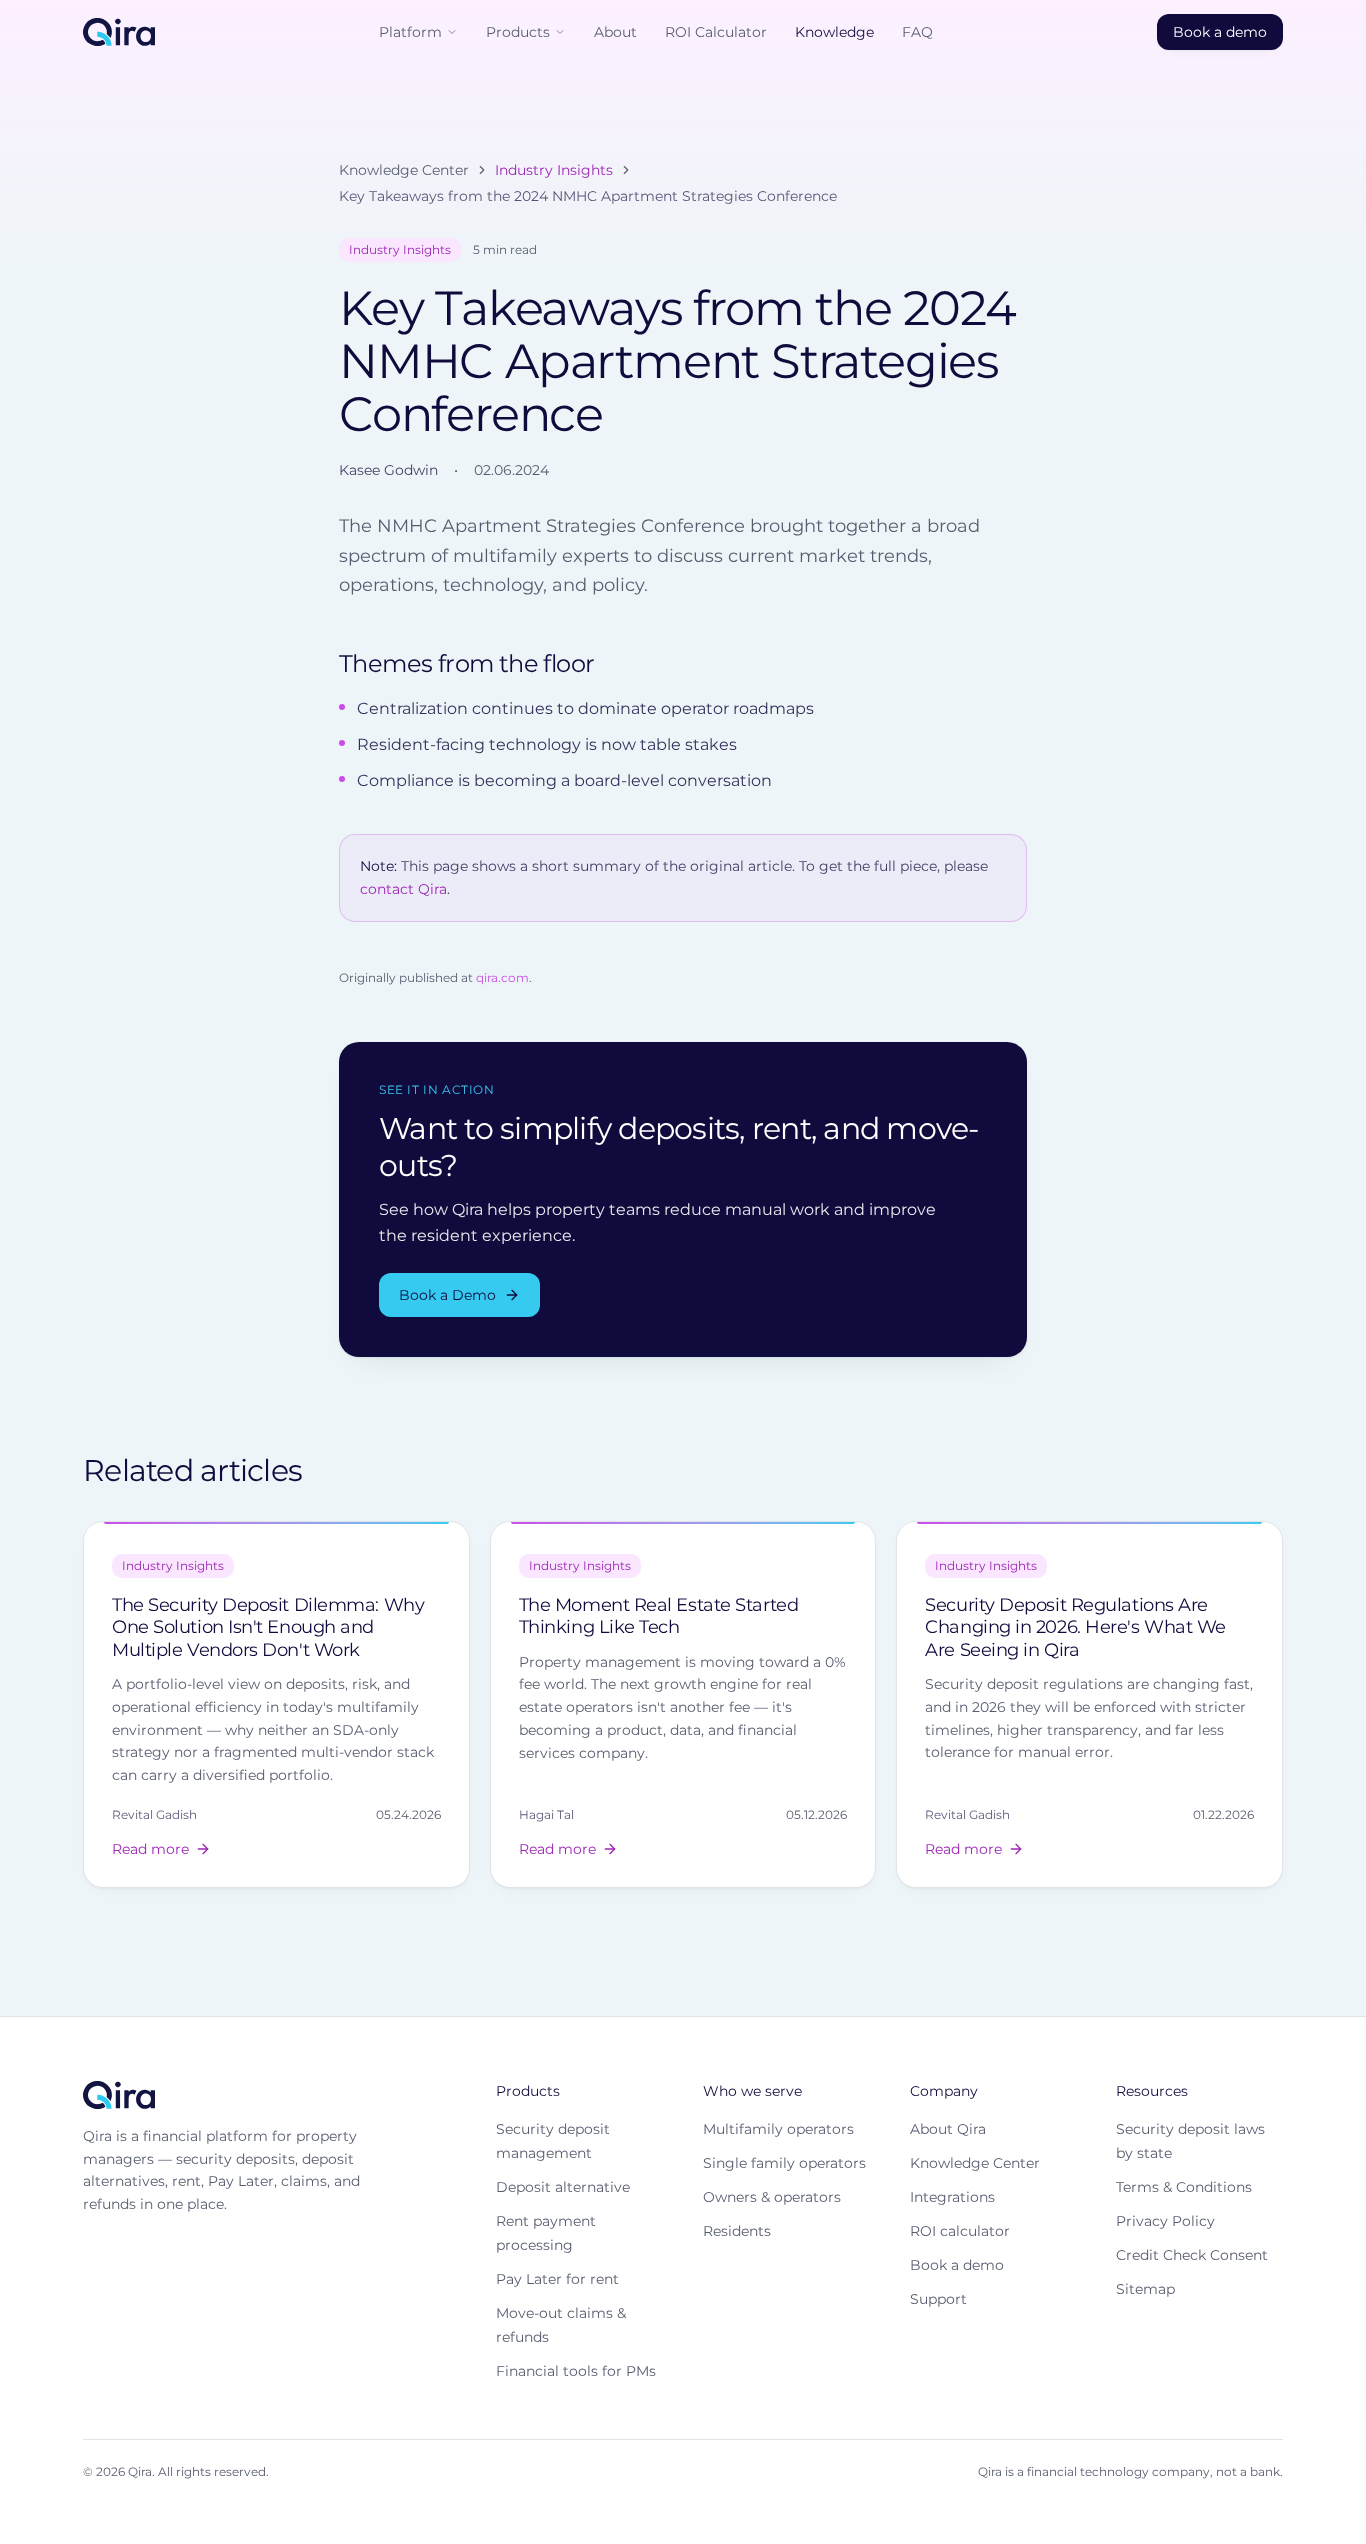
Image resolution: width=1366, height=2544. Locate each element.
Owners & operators (772, 2197)
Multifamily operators (778, 2129)
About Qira (948, 2129)
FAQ (917, 32)
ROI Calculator (716, 32)
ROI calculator (960, 2231)
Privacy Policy (1165, 2221)
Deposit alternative (563, 2187)
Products (518, 32)
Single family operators (784, 2163)
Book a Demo (447, 1295)
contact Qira (403, 889)
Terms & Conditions (1184, 2187)
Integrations (952, 2197)
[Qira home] (119, 32)
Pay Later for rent (557, 2279)
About (615, 32)
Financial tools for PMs (576, 2371)
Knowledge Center (404, 170)
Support (938, 2299)
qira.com (502, 977)
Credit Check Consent (1192, 2255)
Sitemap (1145, 2289)
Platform (410, 32)
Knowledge (834, 32)
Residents (737, 2231)
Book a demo (1220, 32)
